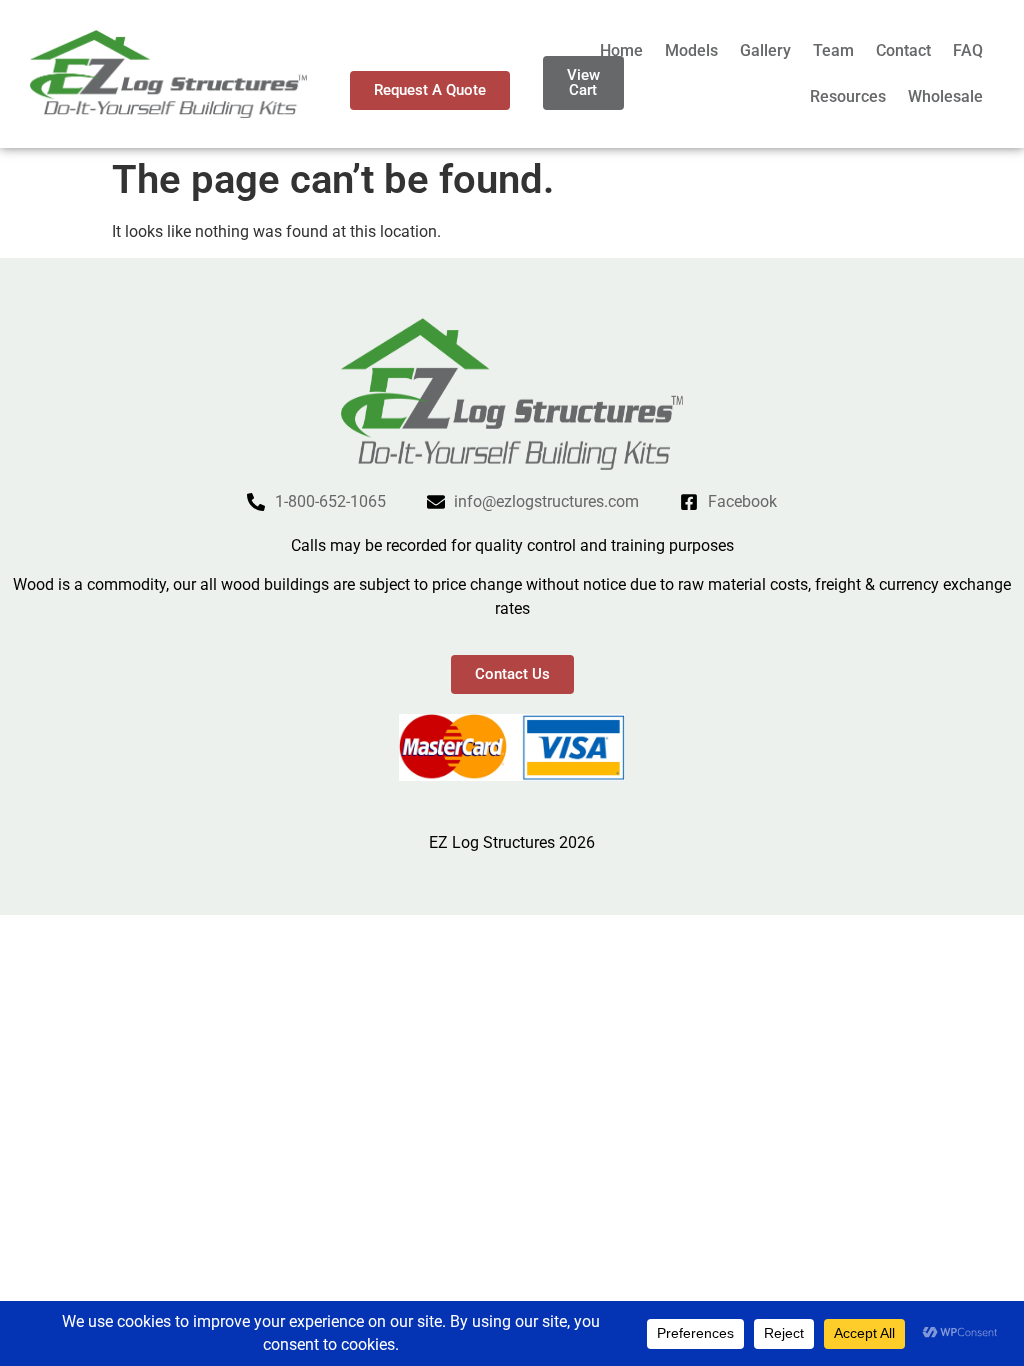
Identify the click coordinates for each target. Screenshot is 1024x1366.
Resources (848, 96)
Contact (903, 50)
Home (621, 50)
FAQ (968, 50)
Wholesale (945, 96)
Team (833, 50)
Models (691, 50)
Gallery (765, 50)
